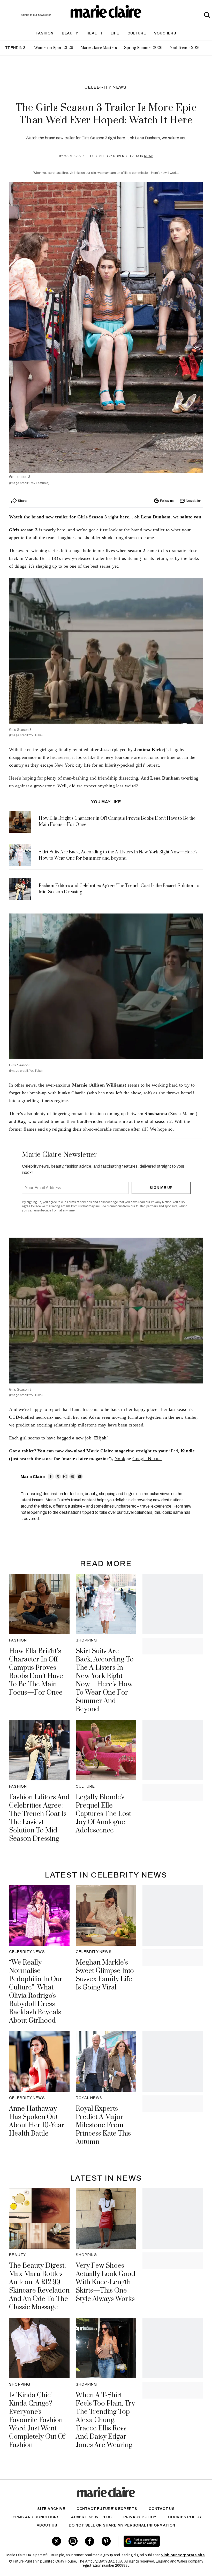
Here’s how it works (165, 173)
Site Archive (51, 2509)
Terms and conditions (35, 2517)
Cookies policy (185, 2517)
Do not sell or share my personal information (122, 2525)
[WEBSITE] (72, 1476)
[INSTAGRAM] (65, 1476)
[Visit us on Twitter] (56, 2541)
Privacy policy (140, 2517)
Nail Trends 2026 (185, 48)
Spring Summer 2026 (143, 48)
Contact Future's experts (107, 2509)
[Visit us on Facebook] (90, 2541)
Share (22, 501)
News (149, 156)
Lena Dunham (165, 778)
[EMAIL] (80, 1476)
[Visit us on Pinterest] (106, 2541)
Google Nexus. (147, 1459)
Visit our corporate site (183, 2555)
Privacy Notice (161, 1202)
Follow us (167, 501)
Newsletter (193, 501)
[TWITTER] (58, 1476)
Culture (137, 33)
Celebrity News (106, 87)
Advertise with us (92, 2517)
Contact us (162, 2509)
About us (47, 2525)
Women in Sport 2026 (54, 48)
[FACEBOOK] (51, 1476)
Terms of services (79, 1202)
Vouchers (165, 33)
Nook (120, 1459)
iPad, (174, 1451)
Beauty (70, 33)
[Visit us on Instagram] (73, 2541)
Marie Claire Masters (99, 48)
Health (94, 33)
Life (115, 33)
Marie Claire (75, 156)
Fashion (45, 33)
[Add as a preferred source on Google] (158, 2541)
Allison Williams (107, 1085)
